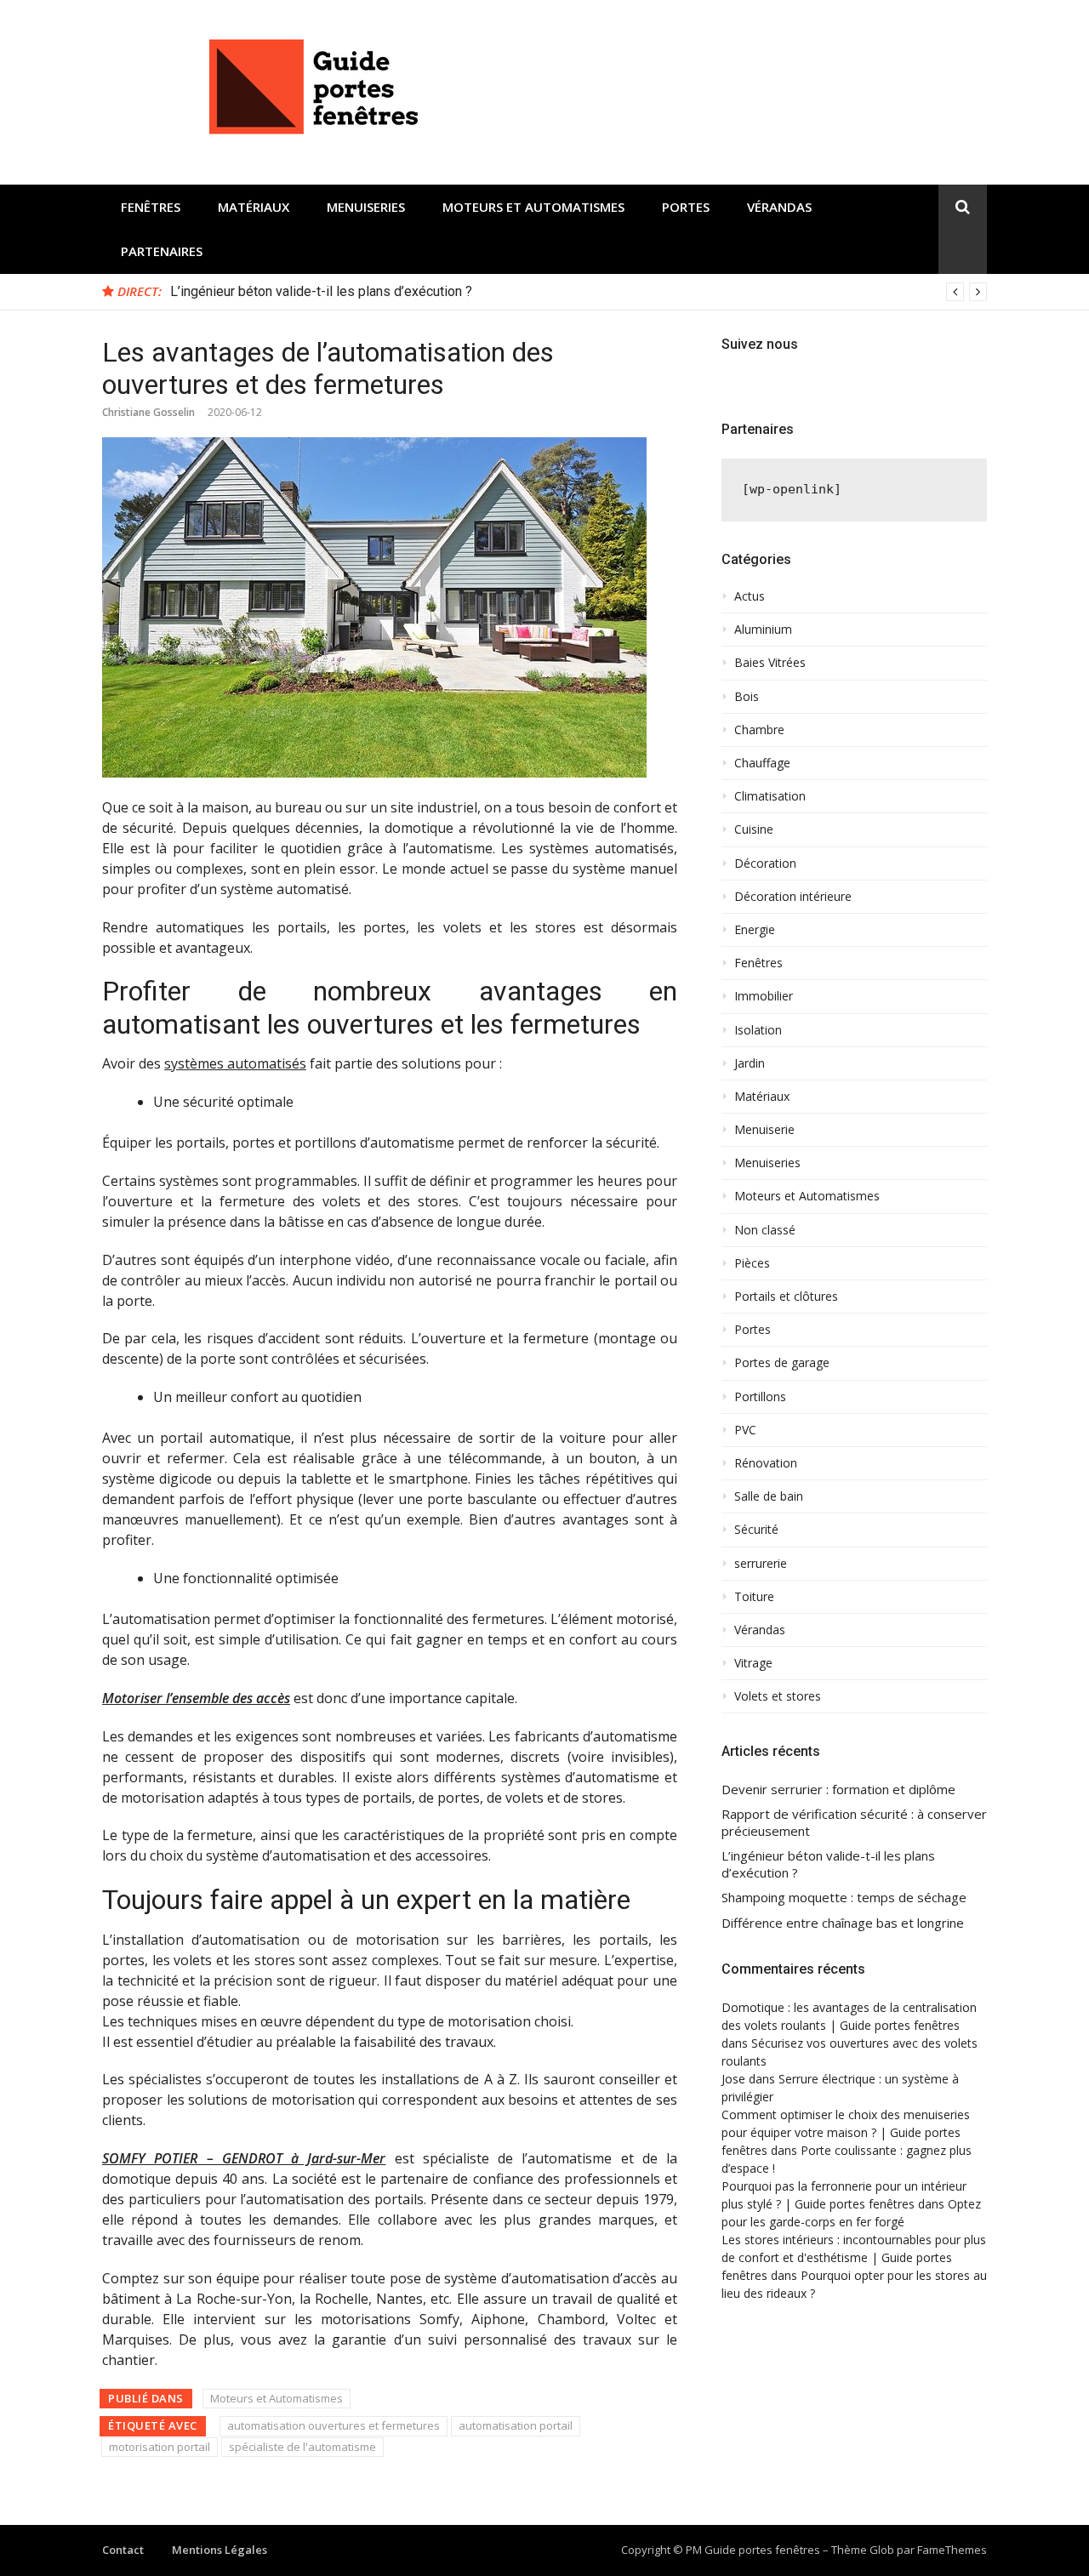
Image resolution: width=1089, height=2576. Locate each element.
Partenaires (162, 251)
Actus (750, 596)
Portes (686, 207)
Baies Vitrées (770, 663)
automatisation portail (516, 2425)
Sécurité (756, 1530)
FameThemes (952, 2550)
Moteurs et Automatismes (533, 207)
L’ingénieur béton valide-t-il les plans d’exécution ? (321, 291)
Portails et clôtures (786, 1297)
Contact (123, 2550)
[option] (579, 292)
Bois (747, 697)
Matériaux (254, 207)
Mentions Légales (220, 2550)
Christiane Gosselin (148, 412)
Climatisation (770, 796)
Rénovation (766, 1463)
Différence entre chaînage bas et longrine (843, 1923)
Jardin (750, 1063)
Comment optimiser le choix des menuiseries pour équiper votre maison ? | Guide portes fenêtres (846, 2132)
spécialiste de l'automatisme (302, 2447)
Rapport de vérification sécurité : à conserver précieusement (854, 1823)
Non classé (765, 1230)
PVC (745, 1430)
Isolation (758, 1030)
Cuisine (754, 829)
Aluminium (763, 630)
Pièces (752, 1263)
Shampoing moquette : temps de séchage (844, 1898)
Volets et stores (778, 1696)
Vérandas (779, 207)
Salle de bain (769, 1496)
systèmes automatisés (235, 1063)
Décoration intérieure (793, 897)
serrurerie (761, 1564)
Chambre (759, 730)
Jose (733, 2079)
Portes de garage (782, 1363)
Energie (755, 930)
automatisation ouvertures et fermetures (334, 2425)
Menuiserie (764, 1130)
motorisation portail (160, 2447)
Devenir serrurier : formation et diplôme (838, 1790)
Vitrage (753, 1663)
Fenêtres (151, 207)
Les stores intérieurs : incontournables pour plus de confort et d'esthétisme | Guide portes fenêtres (854, 2257)
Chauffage (762, 763)
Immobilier (764, 996)
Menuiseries (366, 207)
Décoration (765, 863)
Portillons (760, 1397)
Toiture (754, 1597)
